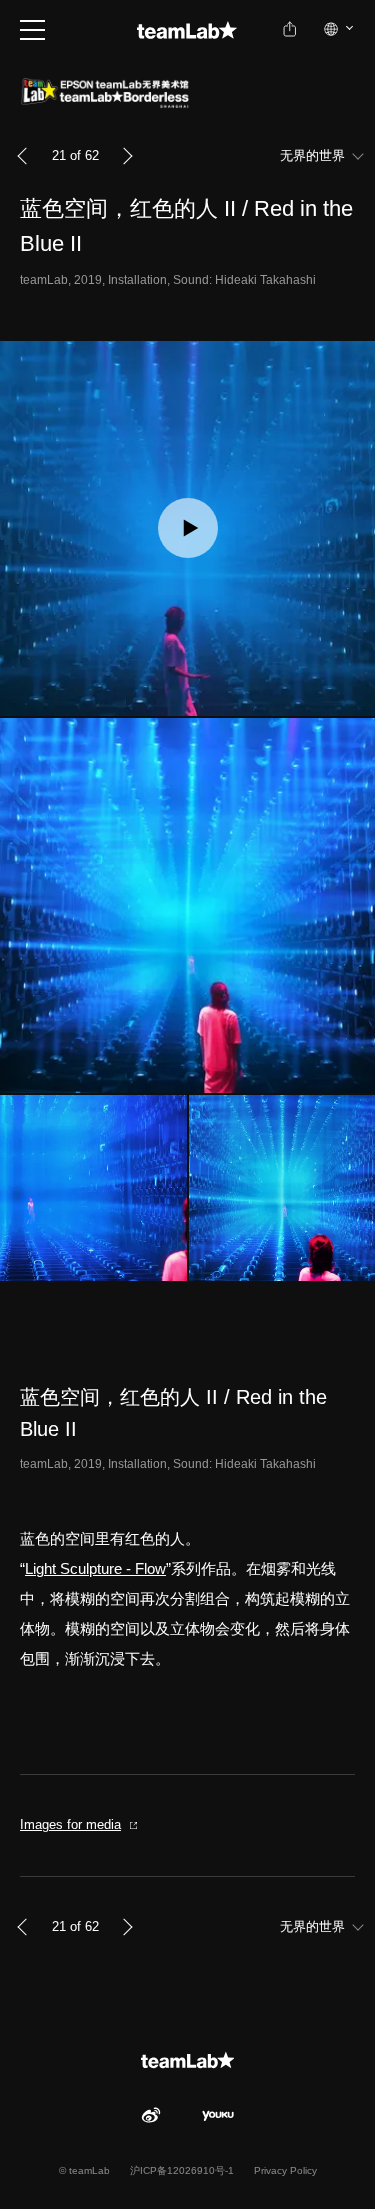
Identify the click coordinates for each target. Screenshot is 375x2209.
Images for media (70, 1824)
